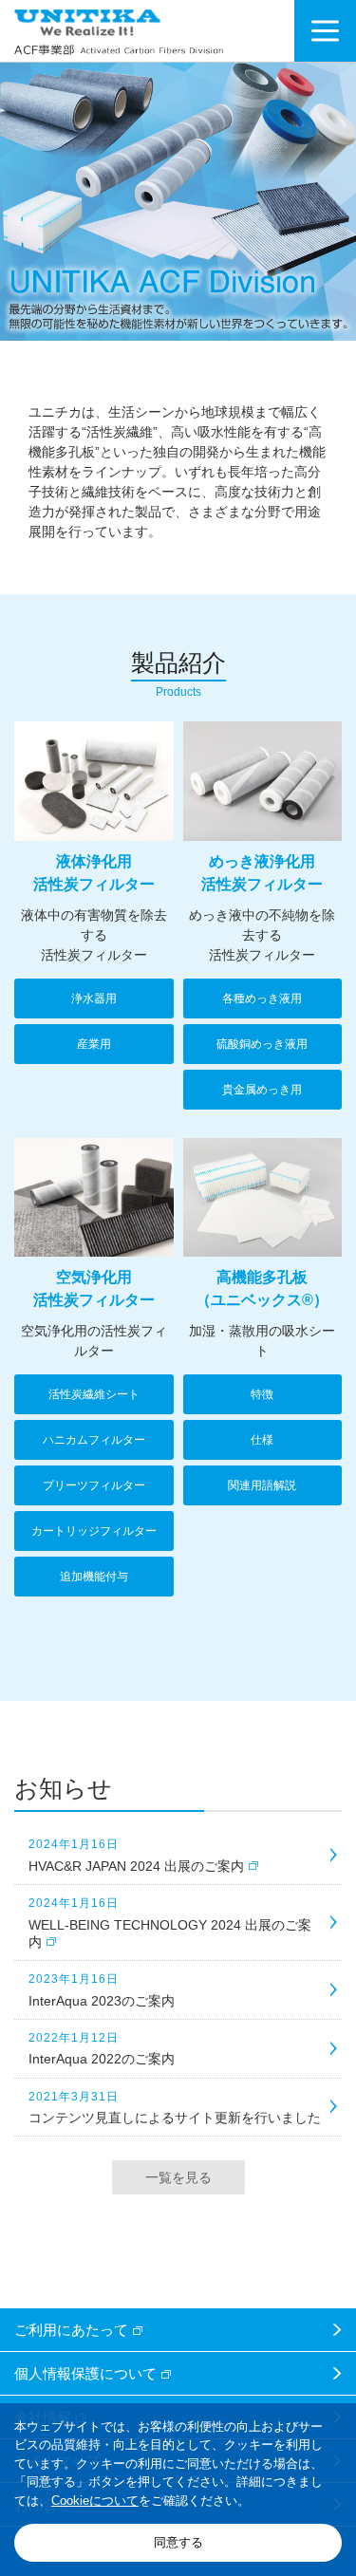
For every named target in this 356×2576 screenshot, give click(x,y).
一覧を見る (178, 2177)
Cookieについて (95, 2501)
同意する (178, 2542)
